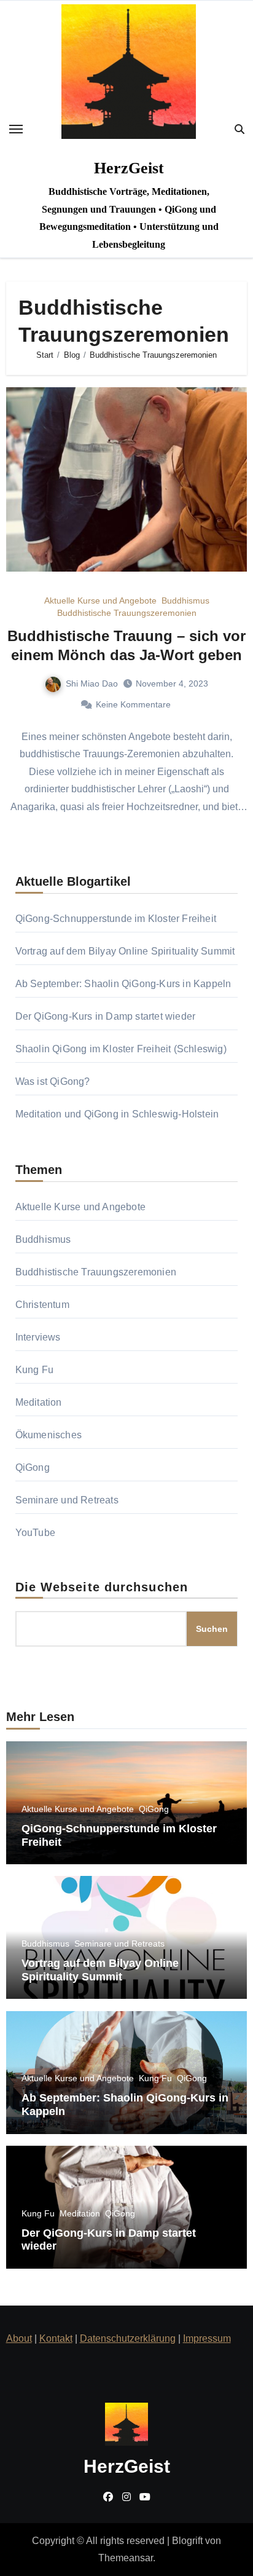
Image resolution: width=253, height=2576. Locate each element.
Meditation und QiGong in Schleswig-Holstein (117, 1114)
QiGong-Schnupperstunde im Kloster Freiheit (116, 919)
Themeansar (126, 2558)
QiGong (33, 1467)
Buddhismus (185, 601)
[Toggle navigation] (16, 129)
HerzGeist (129, 168)
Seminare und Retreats (67, 1500)
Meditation (39, 1402)
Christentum (42, 1305)
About (19, 2338)
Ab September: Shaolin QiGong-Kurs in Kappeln (123, 984)
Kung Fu (34, 1370)
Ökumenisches (49, 1435)
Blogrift (187, 2541)
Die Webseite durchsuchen (102, 1587)
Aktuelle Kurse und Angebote (100, 601)
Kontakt (56, 2338)
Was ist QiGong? (53, 1081)
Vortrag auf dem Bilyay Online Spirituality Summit (125, 951)
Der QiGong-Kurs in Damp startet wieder (106, 1016)
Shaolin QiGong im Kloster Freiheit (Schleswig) (121, 1049)
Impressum (207, 2338)
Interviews (38, 1337)
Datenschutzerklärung (128, 2338)
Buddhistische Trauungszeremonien (127, 613)
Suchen (212, 1629)
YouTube (35, 1533)
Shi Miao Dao (92, 683)
